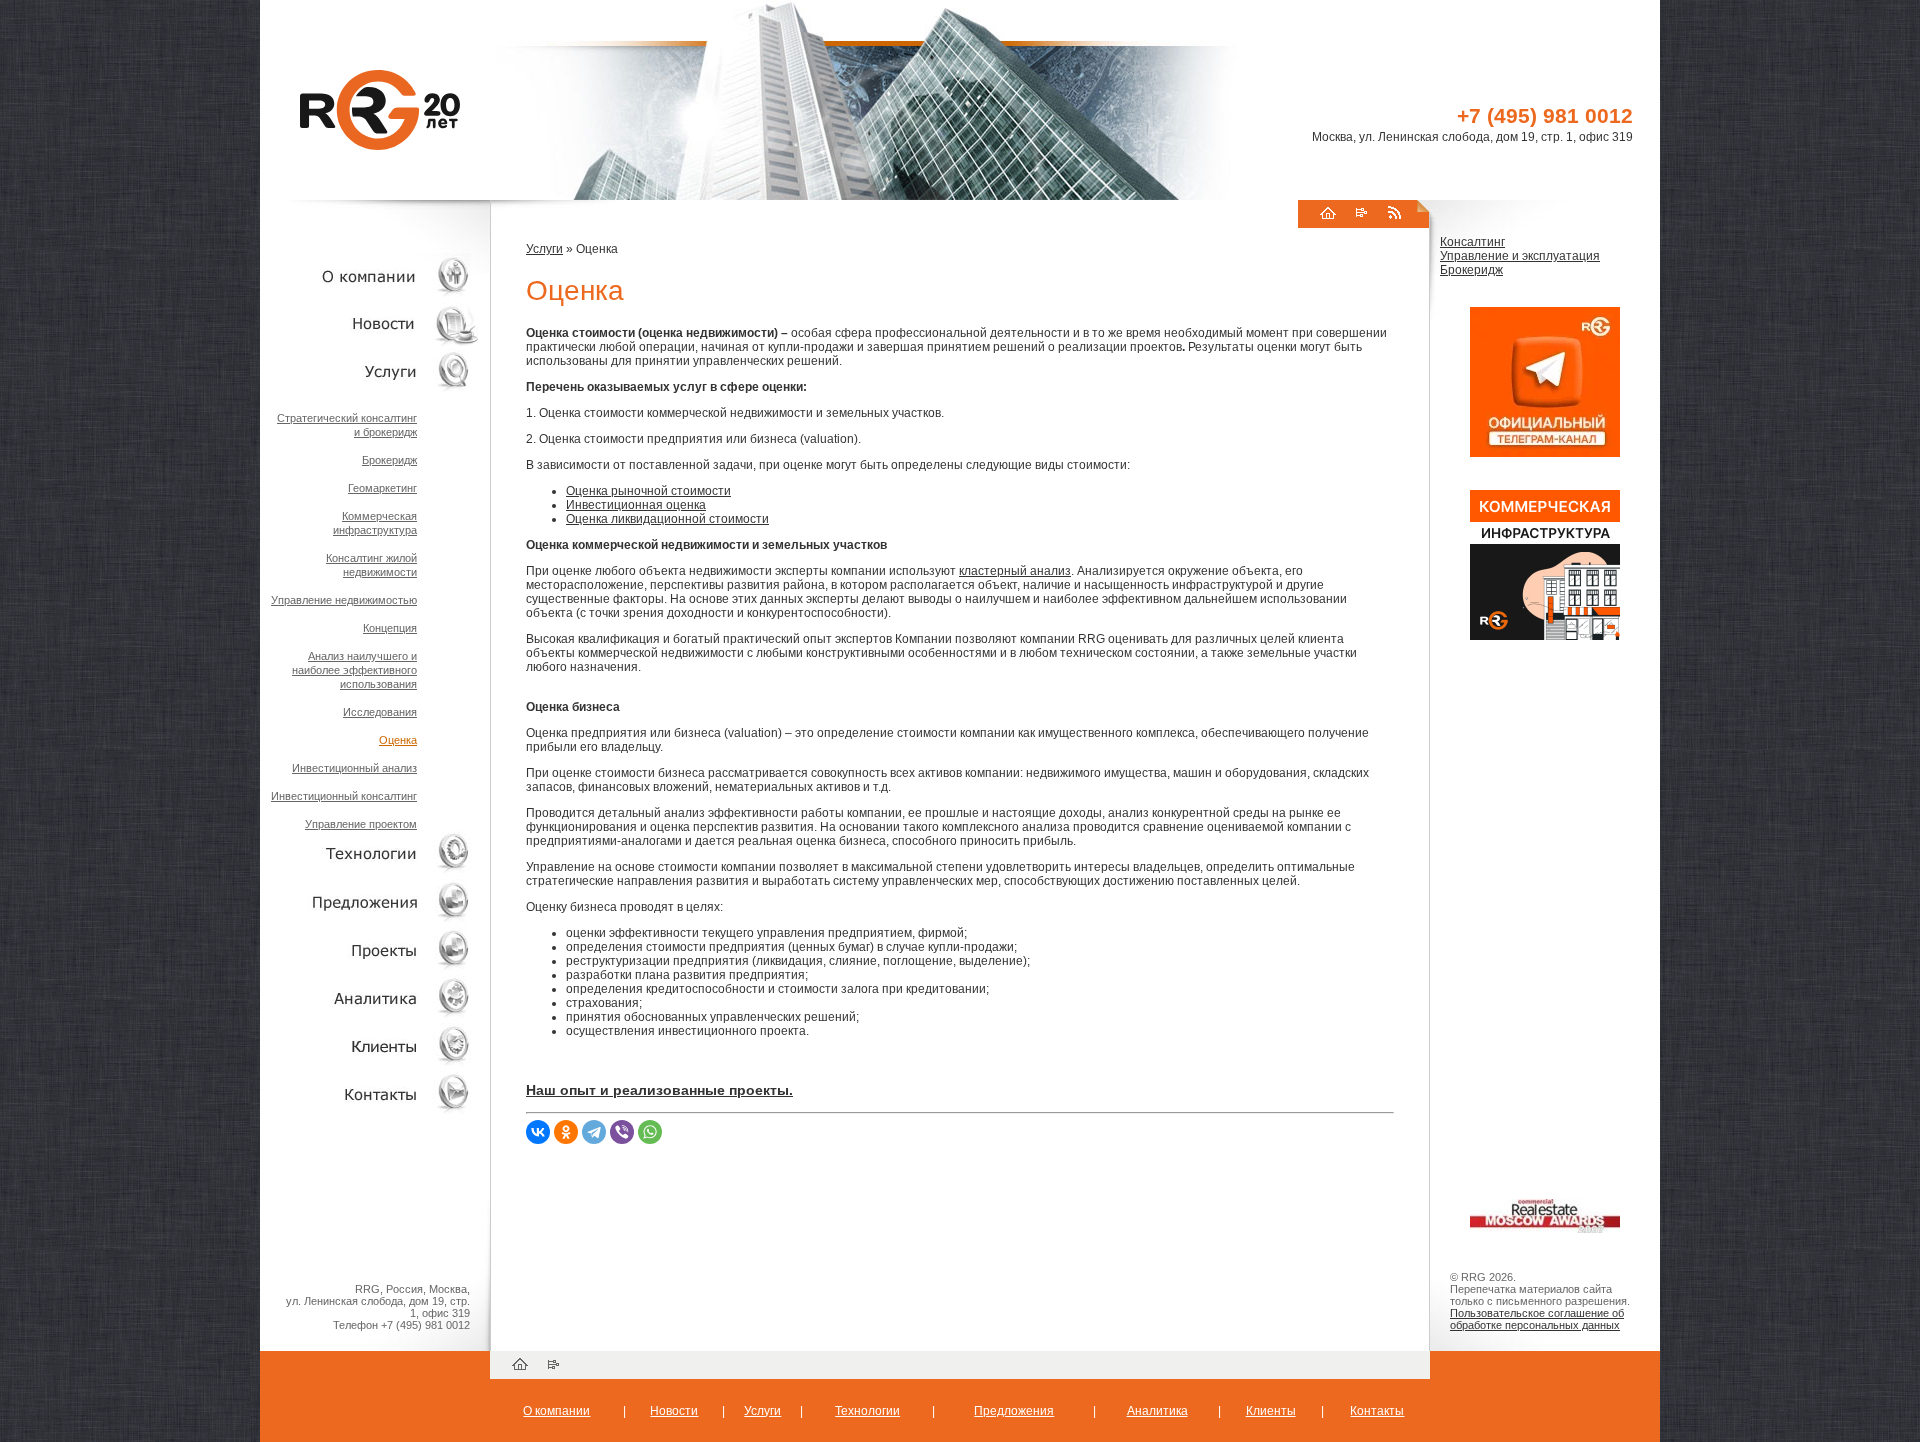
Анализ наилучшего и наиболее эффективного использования (354, 670)
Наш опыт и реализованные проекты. (659, 1090)
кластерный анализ (1015, 571)
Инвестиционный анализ (354, 768)
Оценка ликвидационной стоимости (667, 519)
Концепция (390, 628)
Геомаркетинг (382, 488)
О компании (556, 1411)
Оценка (398, 740)
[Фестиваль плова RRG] (1545, 636)
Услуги (544, 249)
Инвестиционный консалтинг (344, 796)
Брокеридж (389, 460)
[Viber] (622, 1132)
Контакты (1377, 1411)
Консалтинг (1472, 242)
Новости (674, 1411)
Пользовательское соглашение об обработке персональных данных (1537, 1319)
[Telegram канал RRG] (1545, 453)
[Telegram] (594, 1132)
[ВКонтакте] (538, 1132)
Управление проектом (361, 824)
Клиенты (1271, 1411)
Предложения (1014, 1411)
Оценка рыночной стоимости (648, 491)
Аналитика (1157, 1411)
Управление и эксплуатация (1520, 256)
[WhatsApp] (650, 1132)
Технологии (867, 1411)
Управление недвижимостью (344, 600)
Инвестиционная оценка (636, 505)
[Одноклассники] (566, 1132)
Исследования (380, 712)
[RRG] (400, 110)
